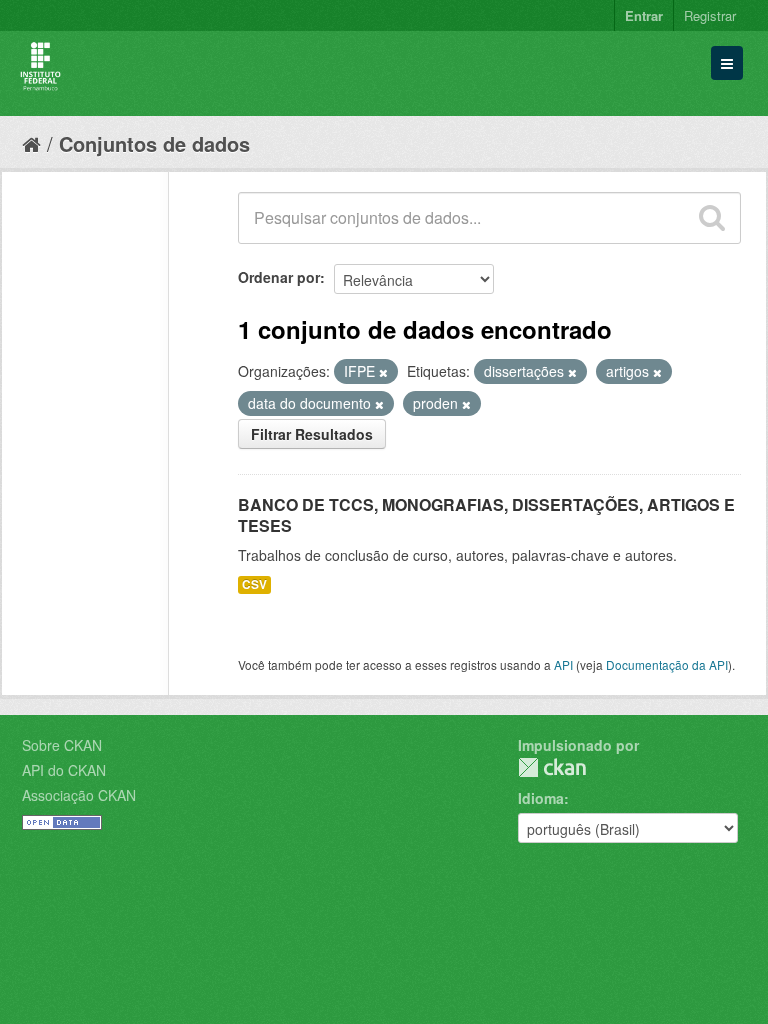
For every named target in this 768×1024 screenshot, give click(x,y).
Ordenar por (279, 277)
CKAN (552, 767)
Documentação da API (667, 664)
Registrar (710, 15)
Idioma (541, 798)
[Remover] (383, 372)
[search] (712, 218)
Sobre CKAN (62, 745)
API (563, 664)
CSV (254, 584)
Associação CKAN (79, 795)
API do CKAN (64, 770)
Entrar (644, 15)
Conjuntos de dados (154, 143)
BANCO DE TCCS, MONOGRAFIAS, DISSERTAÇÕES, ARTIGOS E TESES (486, 515)
